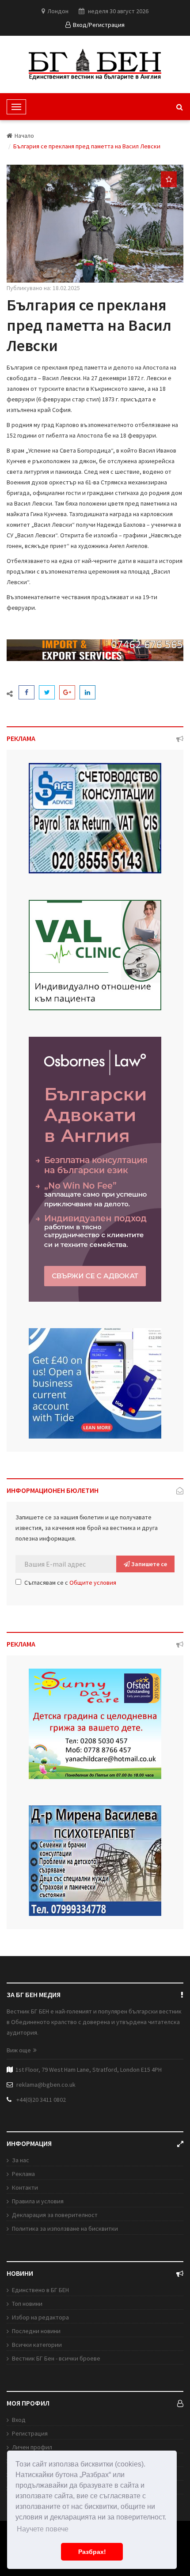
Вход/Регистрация (99, 25)
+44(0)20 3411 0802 (41, 2100)
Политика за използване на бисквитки (65, 2229)
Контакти (25, 2187)
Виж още (19, 2050)
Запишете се (148, 1564)
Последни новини (36, 2331)
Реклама (23, 2174)
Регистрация (30, 2433)
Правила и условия (38, 2201)
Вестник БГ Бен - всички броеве (56, 2358)
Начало (24, 136)
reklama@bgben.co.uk (46, 2085)
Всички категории (37, 2345)
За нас (21, 2160)
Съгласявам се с (70, 1583)
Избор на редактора (40, 2317)
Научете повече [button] (43, 2529)
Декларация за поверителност (55, 2215)
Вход (19, 2420)
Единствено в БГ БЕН (40, 2290)
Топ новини (27, 2304)
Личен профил (32, 2447)
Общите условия (93, 1583)
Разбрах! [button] (92, 2552)
